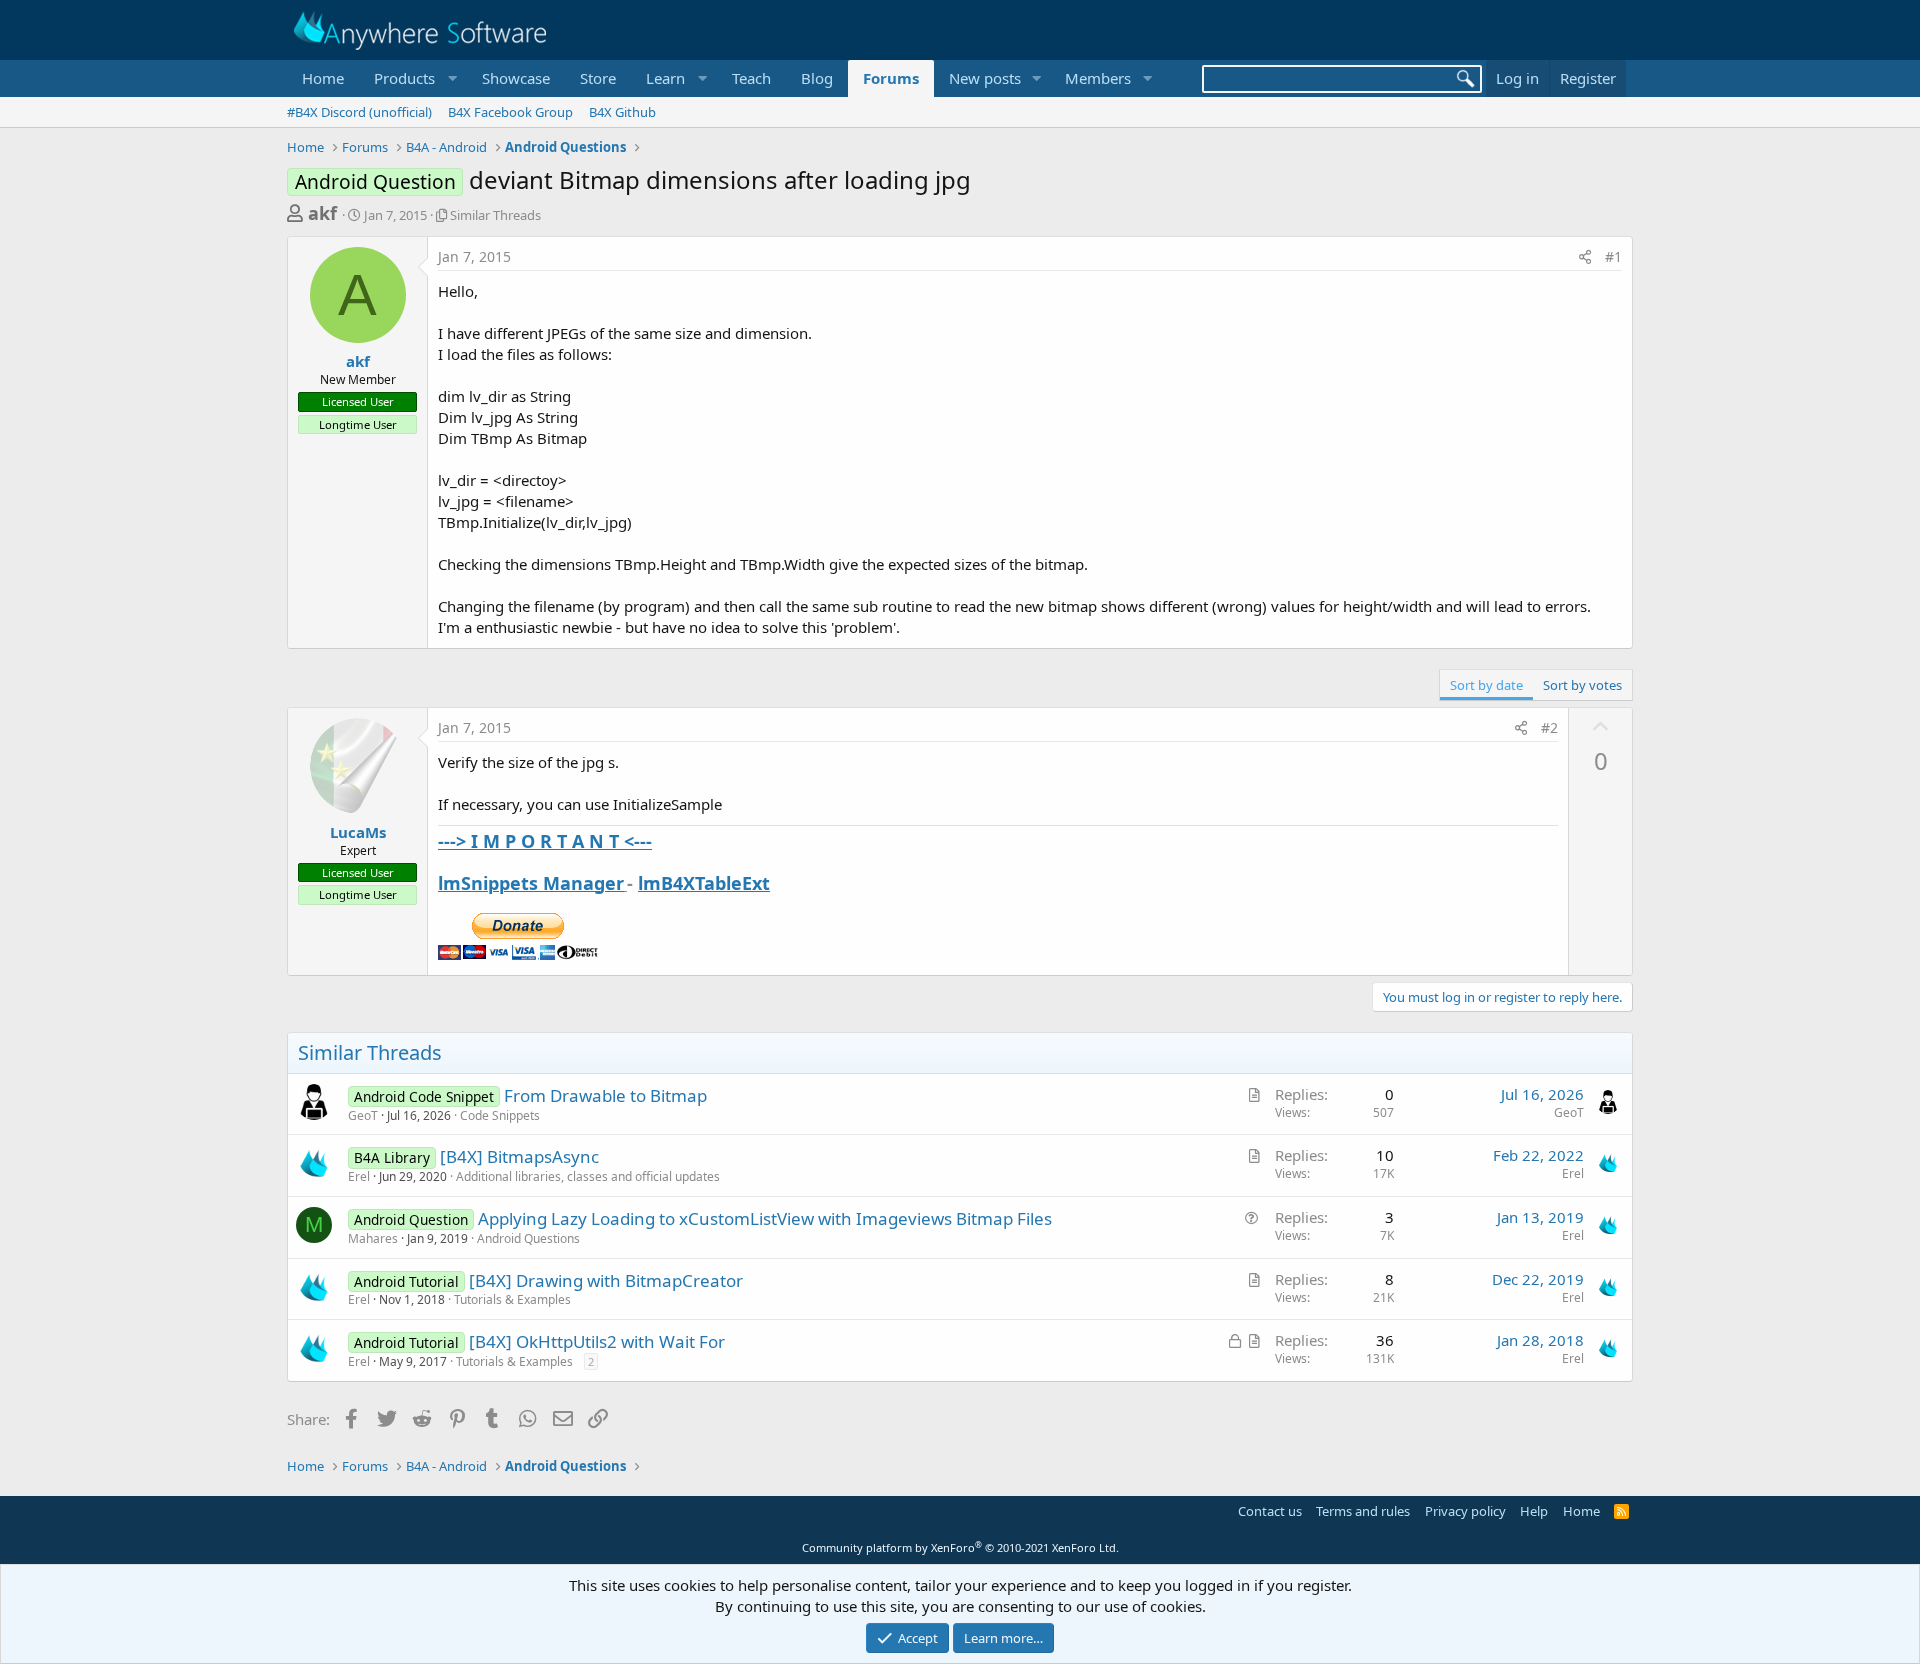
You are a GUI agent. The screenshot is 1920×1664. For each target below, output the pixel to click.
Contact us (1270, 1511)
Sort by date (1486, 685)
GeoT (363, 1115)
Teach (751, 78)
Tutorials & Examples (512, 1299)
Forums (891, 78)
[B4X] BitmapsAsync (519, 1156)
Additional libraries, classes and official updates (588, 1176)
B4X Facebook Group (510, 112)
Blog (817, 78)
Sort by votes (1582, 685)
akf (322, 213)
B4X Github (622, 112)
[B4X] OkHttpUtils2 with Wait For (597, 1341)
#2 (1549, 727)
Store (598, 78)
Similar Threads (495, 215)
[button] (413, 78)
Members (1098, 78)
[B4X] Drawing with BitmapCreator (606, 1280)
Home (323, 78)
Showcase (516, 78)
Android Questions (528, 1238)
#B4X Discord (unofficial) (359, 112)
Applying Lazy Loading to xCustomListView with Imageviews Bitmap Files (765, 1218)
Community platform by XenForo (960, 1547)
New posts (985, 78)
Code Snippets (500, 1115)
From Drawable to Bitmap (605, 1095)
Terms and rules (1363, 1511)
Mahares (373, 1238)
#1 (1613, 256)
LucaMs (358, 832)
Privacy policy (1465, 1511)
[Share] (1585, 257)
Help (1534, 1511)
